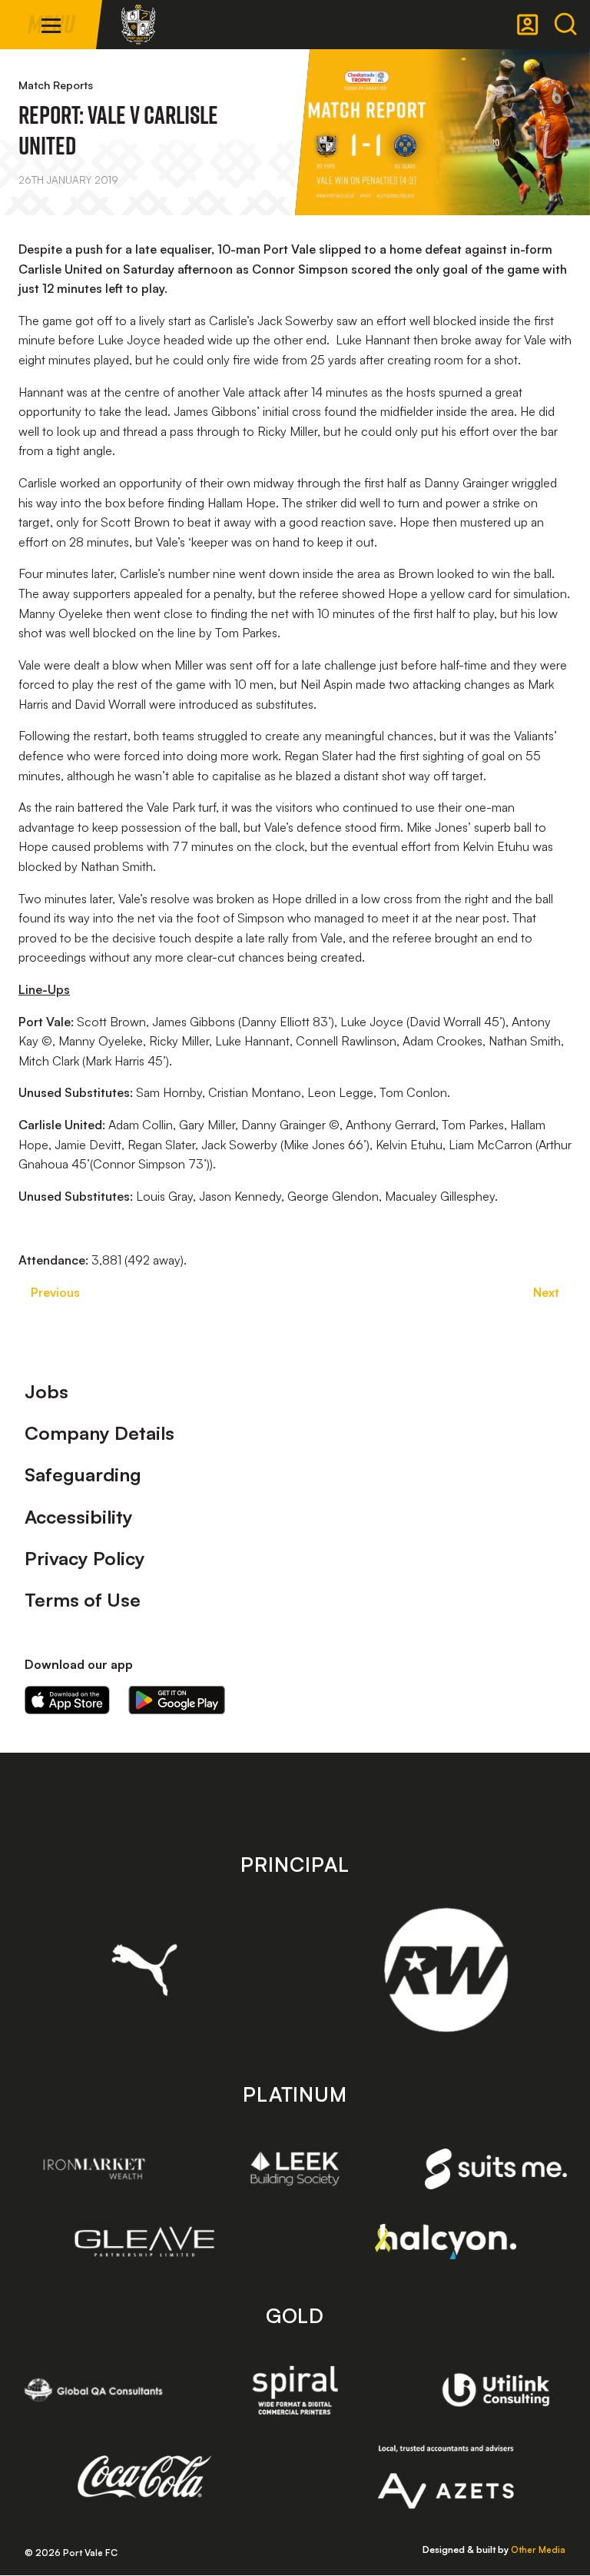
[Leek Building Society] (295, 2169)
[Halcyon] (446, 2241)
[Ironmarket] (94, 2169)
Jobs (46, 1391)
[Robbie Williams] (446, 1970)
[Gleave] (145, 2242)
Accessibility (79, 1517)
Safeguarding (83, 1474)
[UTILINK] (496, 2390)
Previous (55, 1292)
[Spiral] (295, 2390)
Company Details (99, 1433)
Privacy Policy (85, 1558)
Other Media (538, 2549)
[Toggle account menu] (528, 25)
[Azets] (446, 2477)
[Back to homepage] (138, 25)
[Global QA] (94, 2390)
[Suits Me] (496, 2169)
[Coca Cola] (145, 2477)
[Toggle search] (565, 25)
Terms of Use (83, 1600)
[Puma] (145, 1969)
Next (546, 1292)
